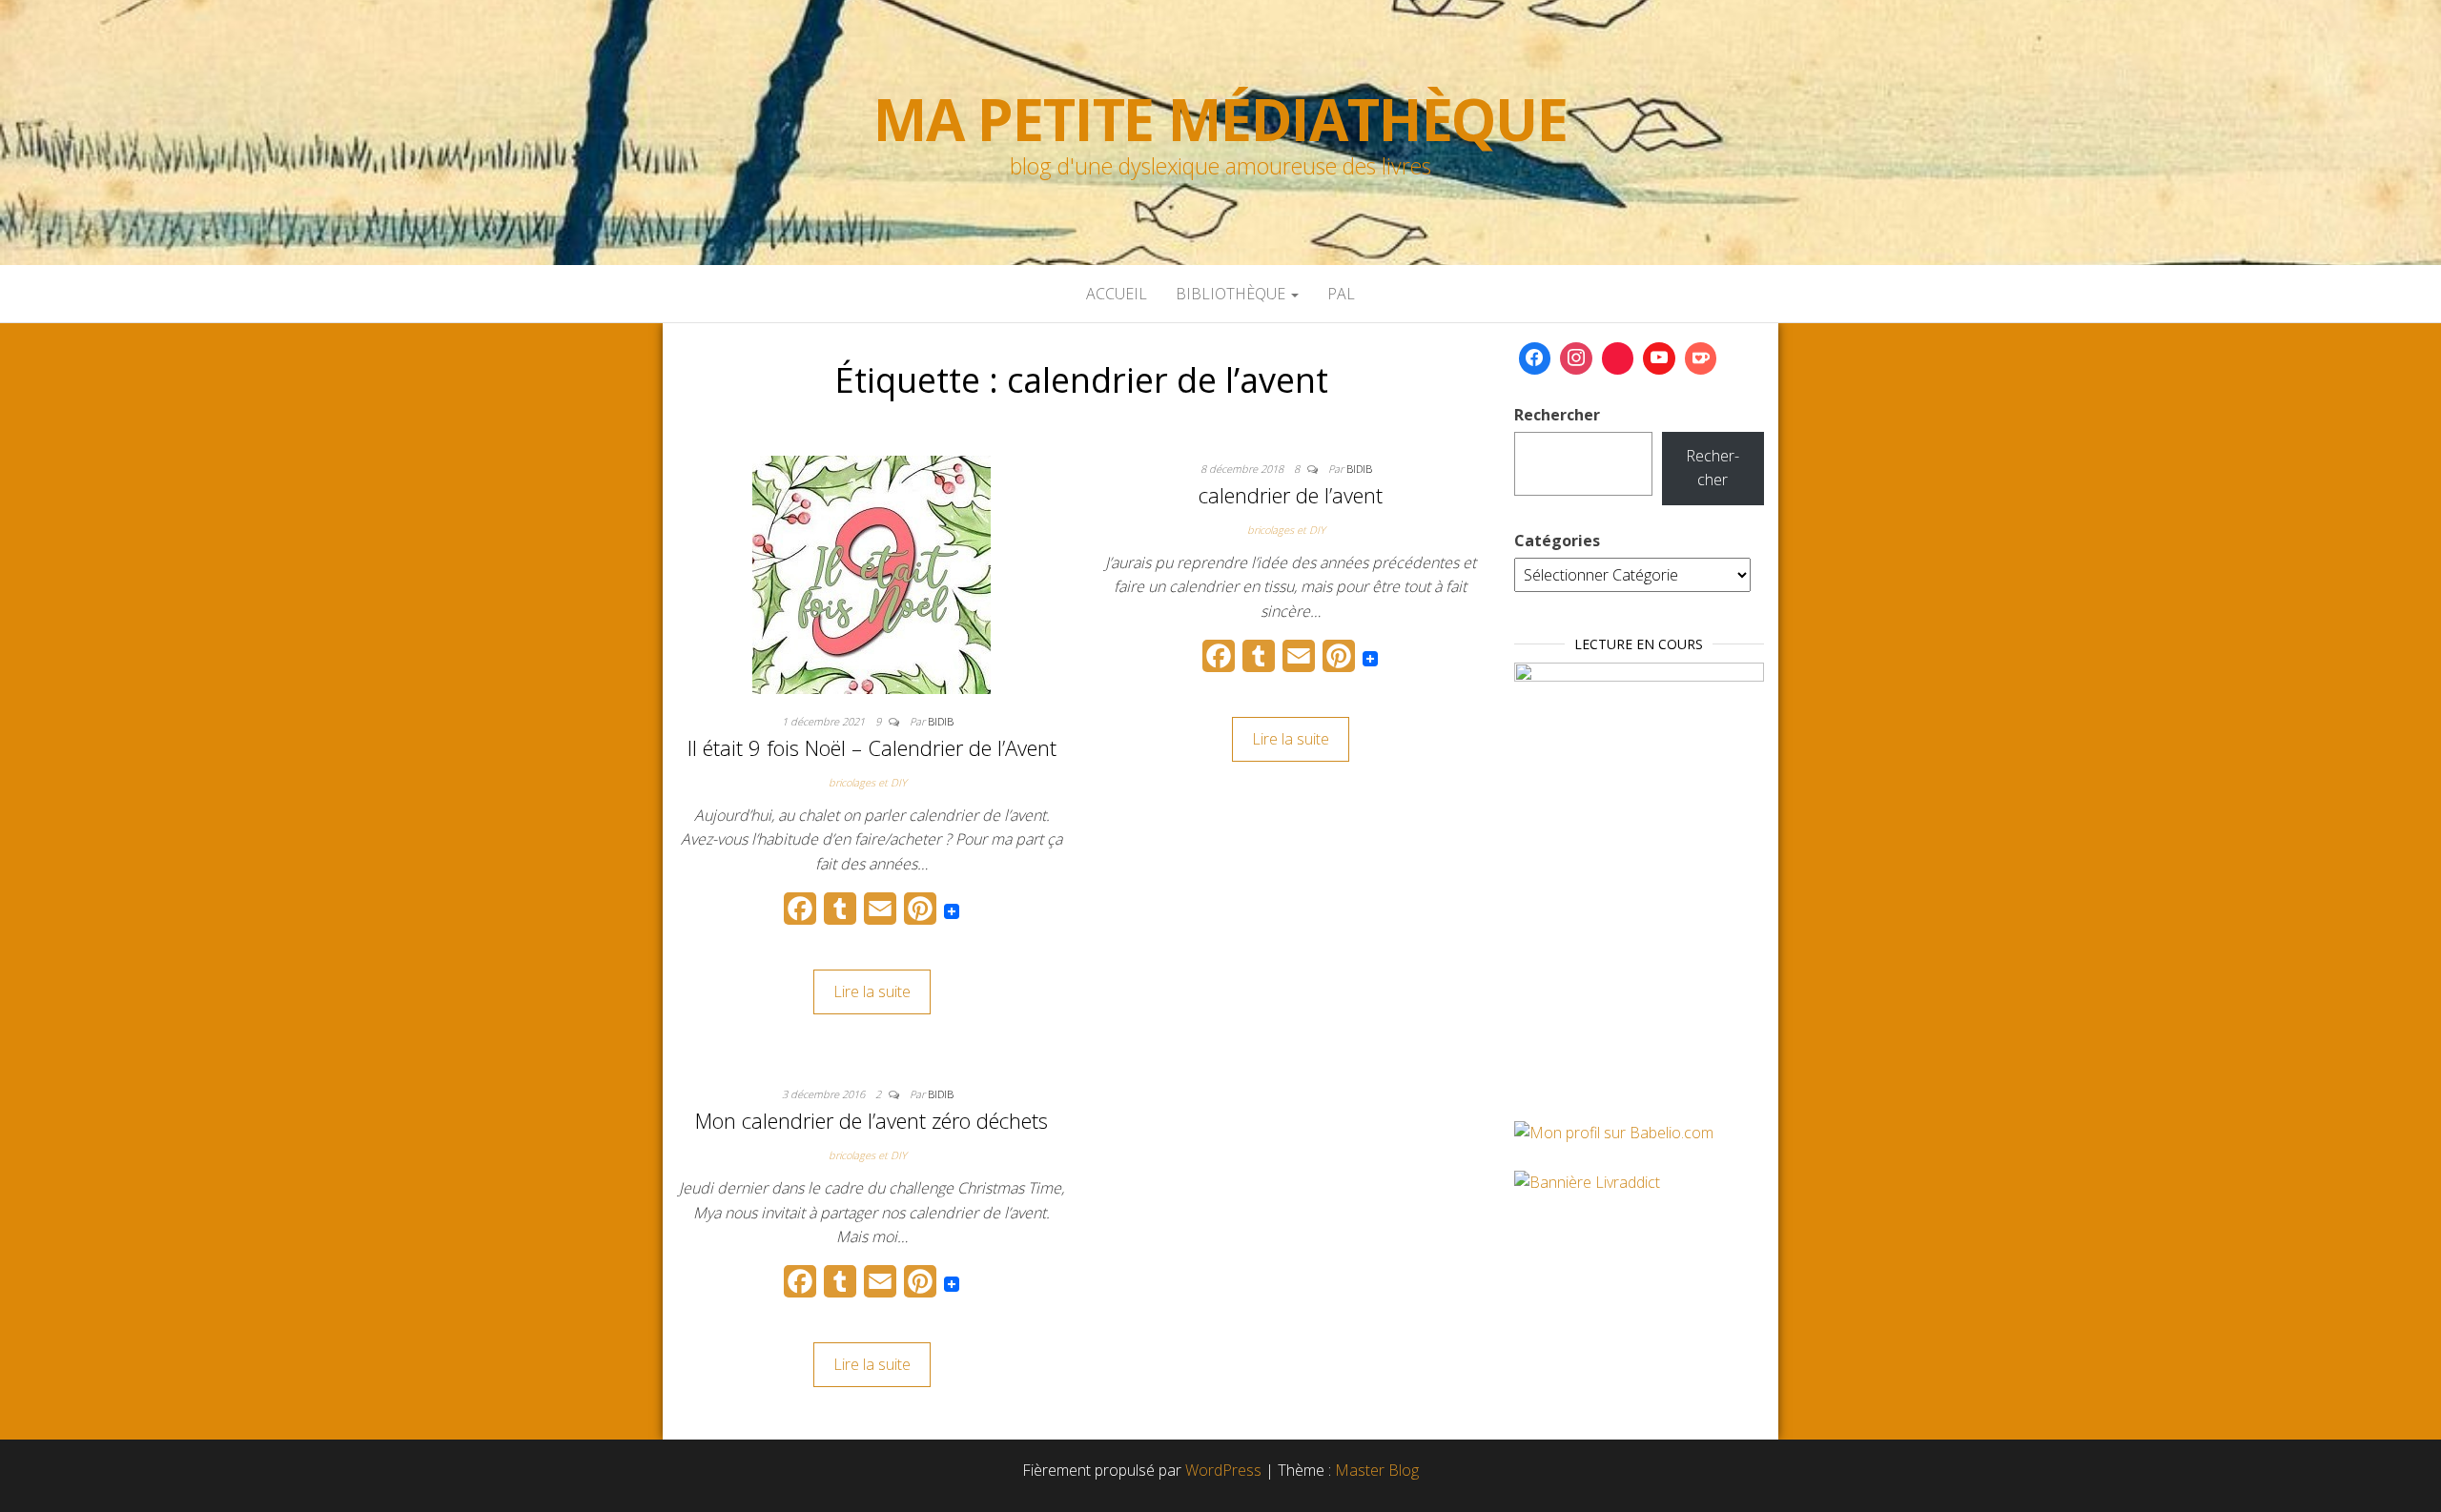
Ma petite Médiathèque (1220, 119)
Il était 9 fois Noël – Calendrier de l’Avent (872, 747)
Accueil (1117, 294)
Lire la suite (872, 991)
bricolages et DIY (868, 782)
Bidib (941, 721)
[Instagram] (1576, 358)
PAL (1341, 294)
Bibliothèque (1232, 294)
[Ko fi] (1701, 358)
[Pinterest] (1618, 358)
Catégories (1557, 541)
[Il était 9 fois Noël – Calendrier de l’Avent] (872, 573)
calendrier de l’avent (1291, 495)
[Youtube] (1659, 358)
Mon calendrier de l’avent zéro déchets (872, 1120)
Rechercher (1557, 415)
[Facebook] (1535, 358)
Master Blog (1377, 1470)
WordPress (1223, 1470)
